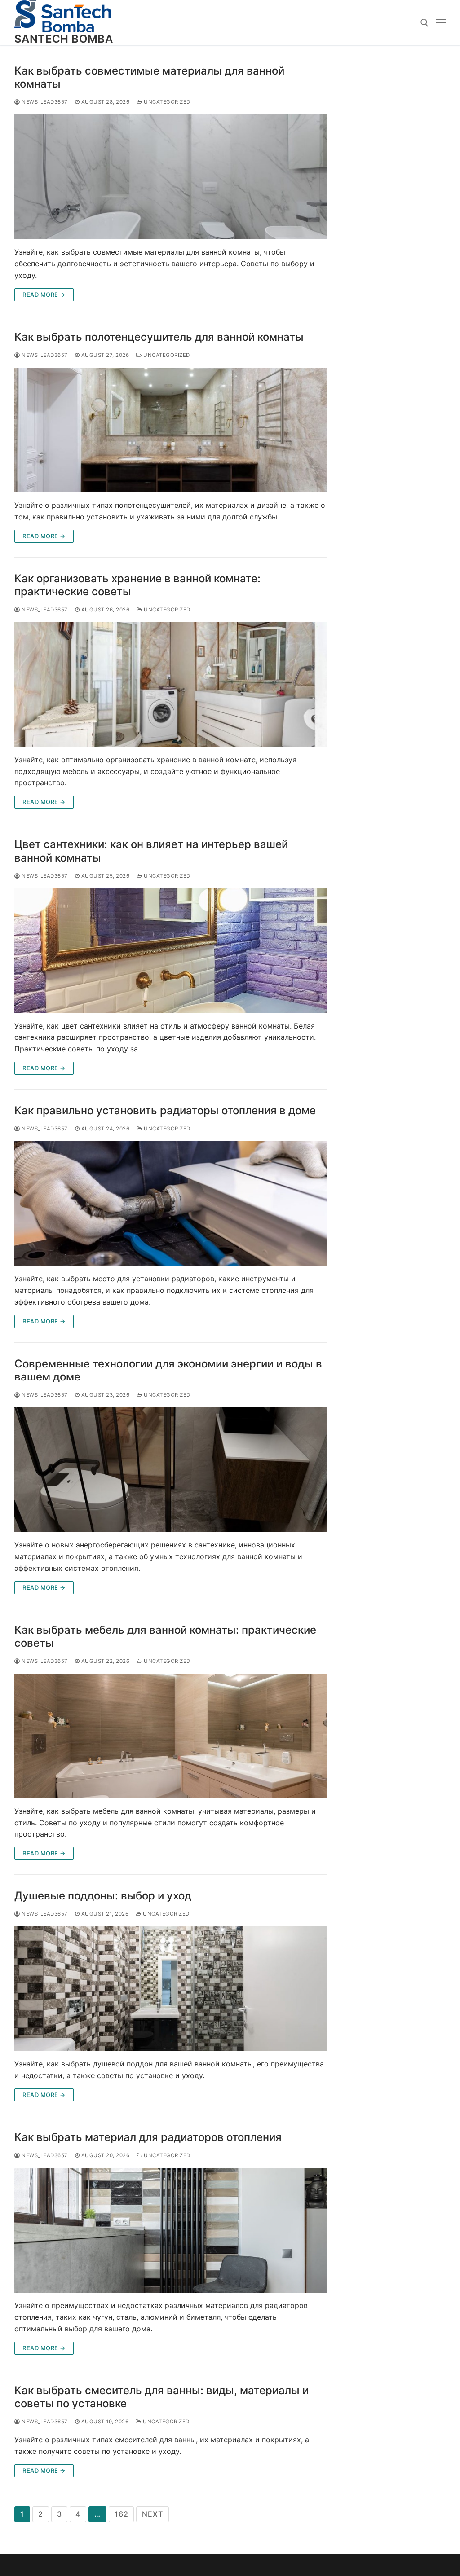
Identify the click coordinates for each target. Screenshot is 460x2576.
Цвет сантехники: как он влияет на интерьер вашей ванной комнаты (151, 851)
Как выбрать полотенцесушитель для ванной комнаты (159, 337)
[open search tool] (425, 23)
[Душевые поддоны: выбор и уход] (170, 1989)
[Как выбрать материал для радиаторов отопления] (170, 2230)
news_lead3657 (44, 102)
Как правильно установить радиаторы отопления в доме (165, 1110)
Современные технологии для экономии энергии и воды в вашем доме (168, 1370)
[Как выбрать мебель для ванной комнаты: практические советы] (170, 1736)
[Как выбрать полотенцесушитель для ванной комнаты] (170, 430)
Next (152, 2514)
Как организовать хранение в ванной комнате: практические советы (137, 585)
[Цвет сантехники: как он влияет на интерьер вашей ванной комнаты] (170, 951)
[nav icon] (441, 23)
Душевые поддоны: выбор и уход (103, 1896)
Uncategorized (166, 102)
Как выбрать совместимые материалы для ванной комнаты (149, 77)
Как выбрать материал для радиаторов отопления (148, 2137)
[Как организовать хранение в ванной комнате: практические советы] (170, 685)
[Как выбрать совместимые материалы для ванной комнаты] (170, 177)
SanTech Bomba (64, 39)
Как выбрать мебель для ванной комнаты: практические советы (165, 1636)
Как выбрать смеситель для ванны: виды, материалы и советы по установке (161, 2397)
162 (121, 2514)
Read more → (44, 295)
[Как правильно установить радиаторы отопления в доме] (170, 1204)
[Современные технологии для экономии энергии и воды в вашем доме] (170, 1470)
